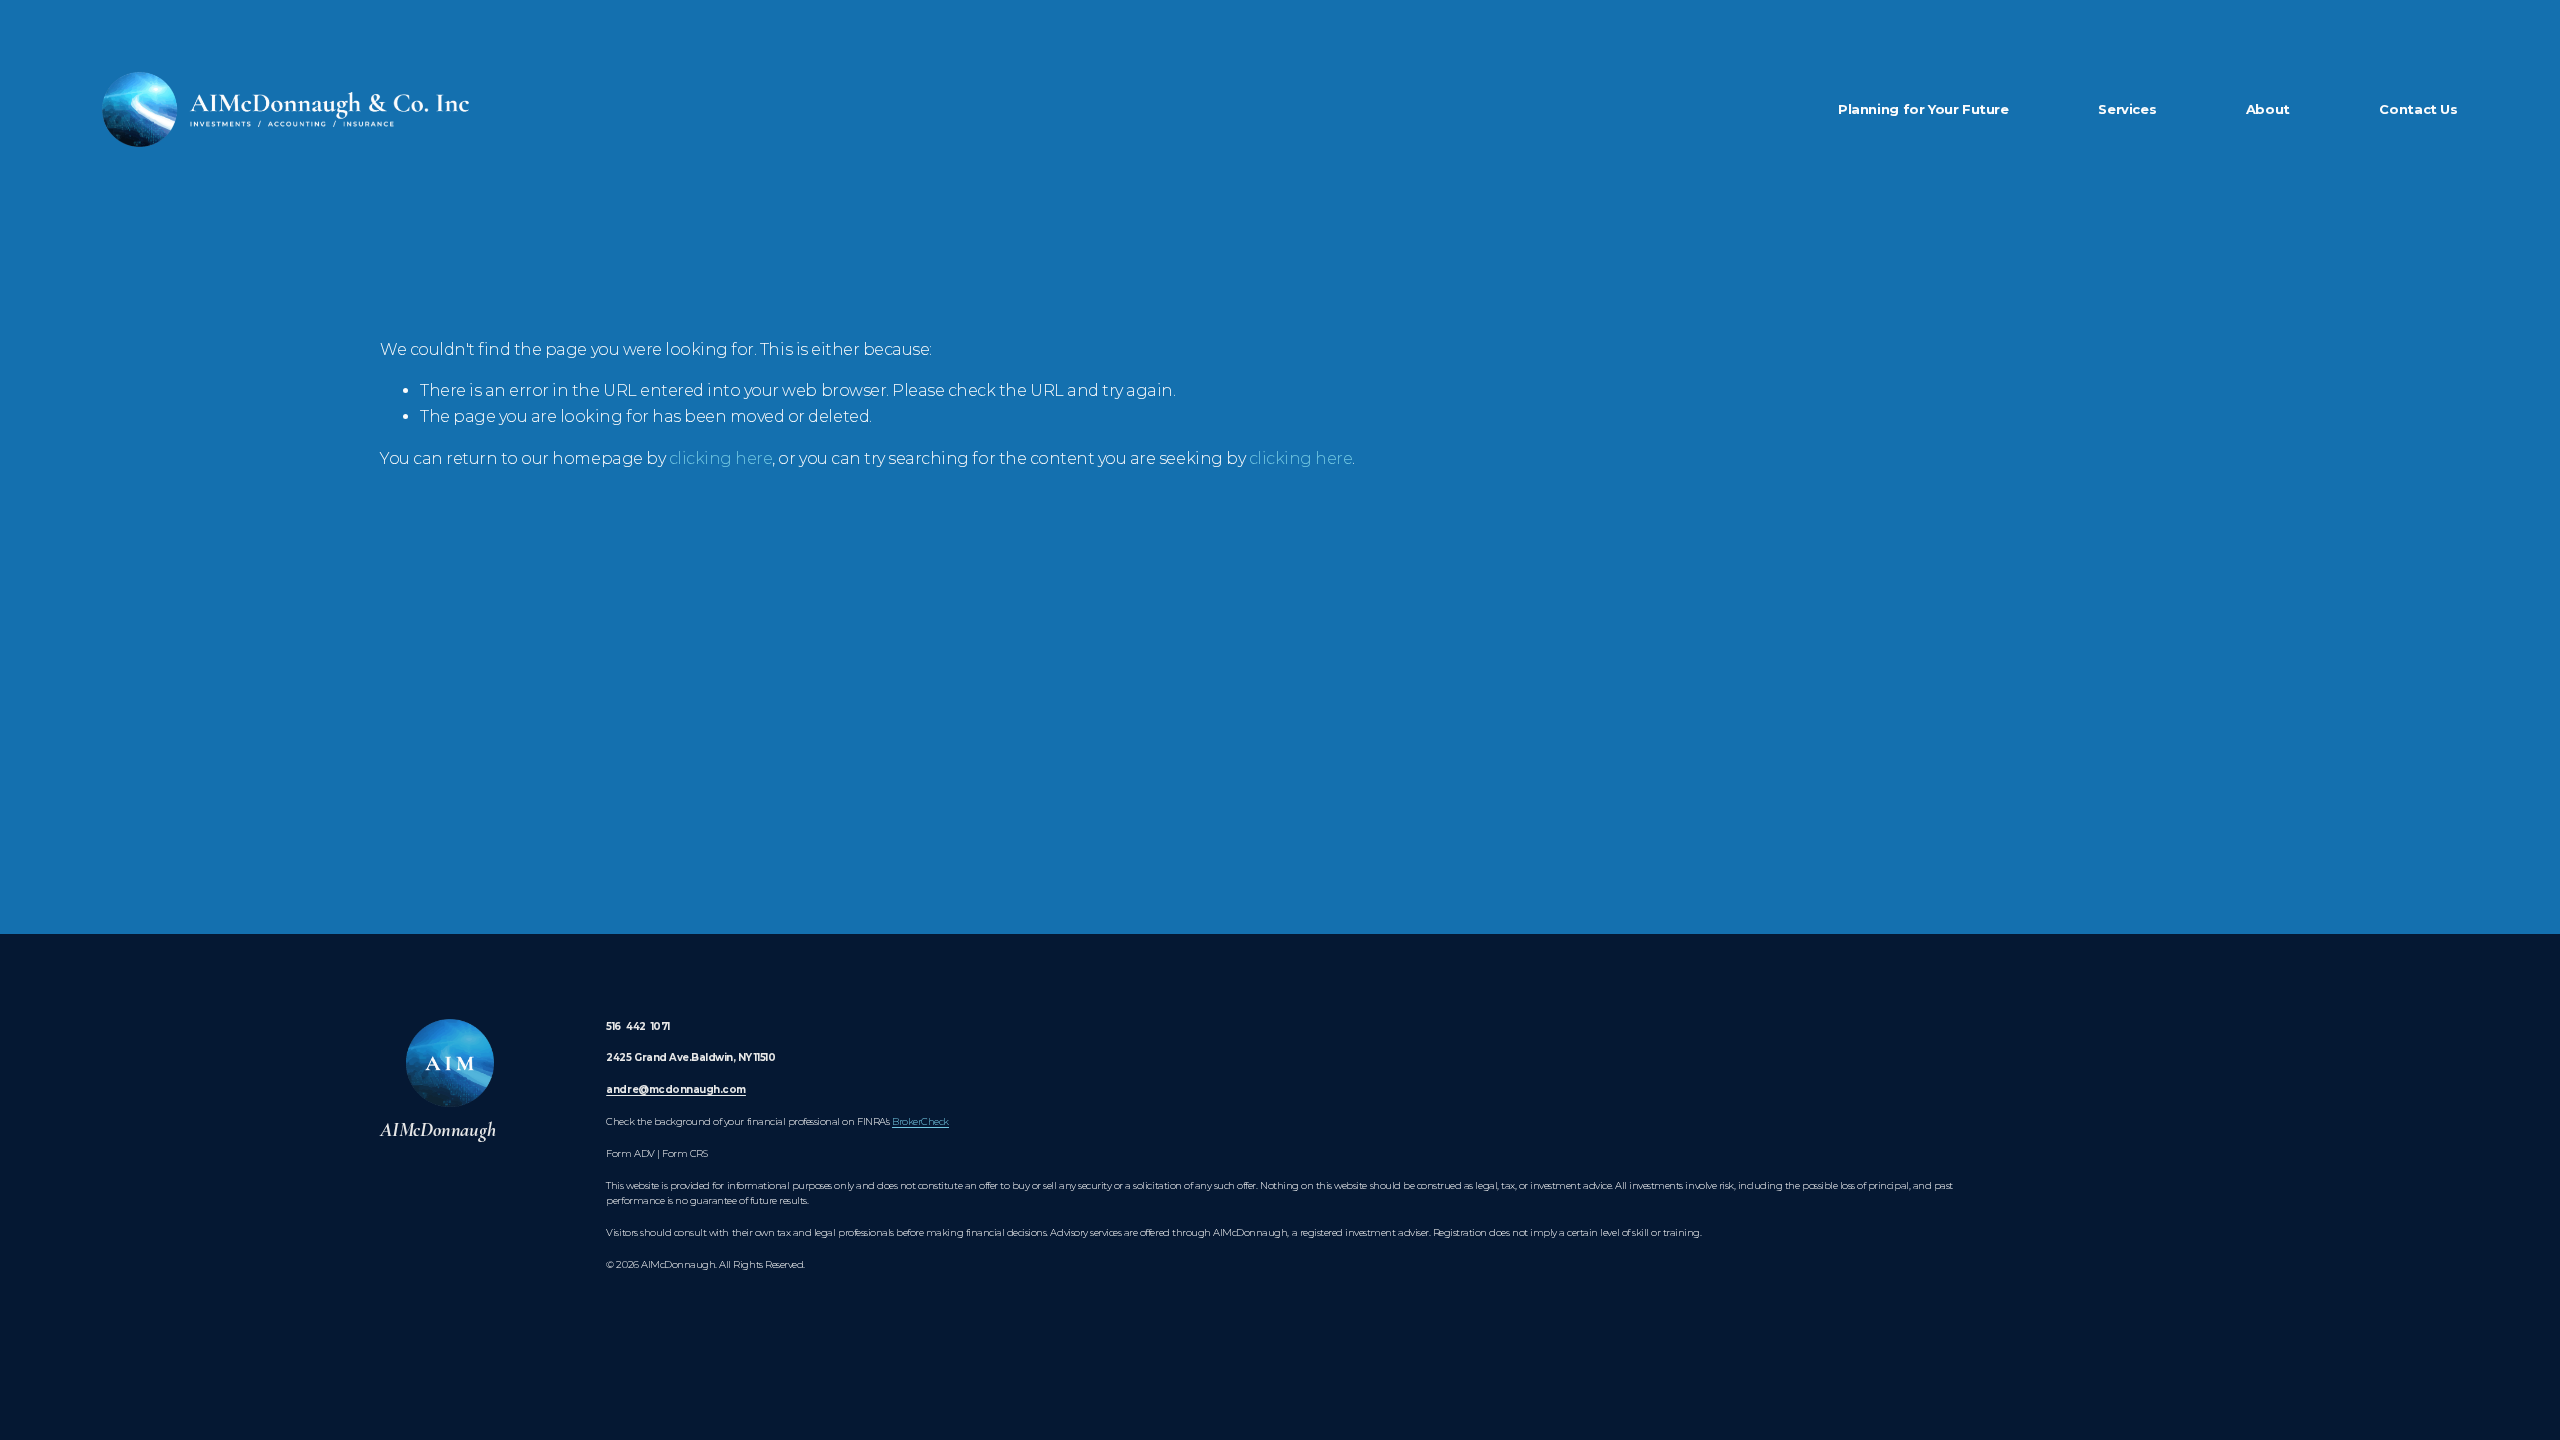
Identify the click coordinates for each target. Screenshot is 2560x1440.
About (2268, 109)
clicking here (721, 458)
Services (2127, 109)
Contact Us (2418, 109)
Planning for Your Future (1923, 109)
